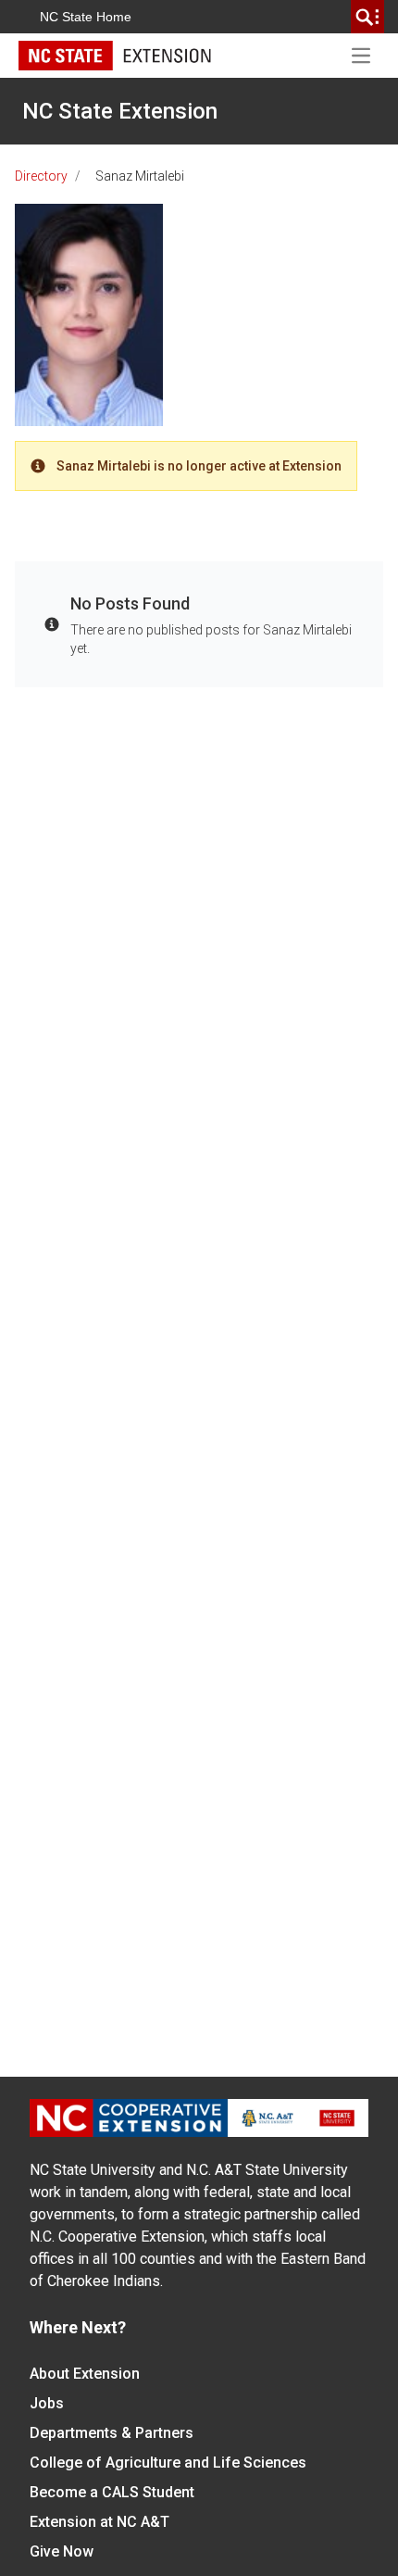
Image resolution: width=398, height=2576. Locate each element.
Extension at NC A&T (99, 2522)
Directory (41, 176)
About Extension (85, 2374)
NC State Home (86, 17)
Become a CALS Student (112, 2492)
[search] (367, 17)
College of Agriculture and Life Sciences (168, 2463)
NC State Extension (120, 111)
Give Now (62, 2551)
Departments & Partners (112, 2433)
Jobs (47, 2403)
